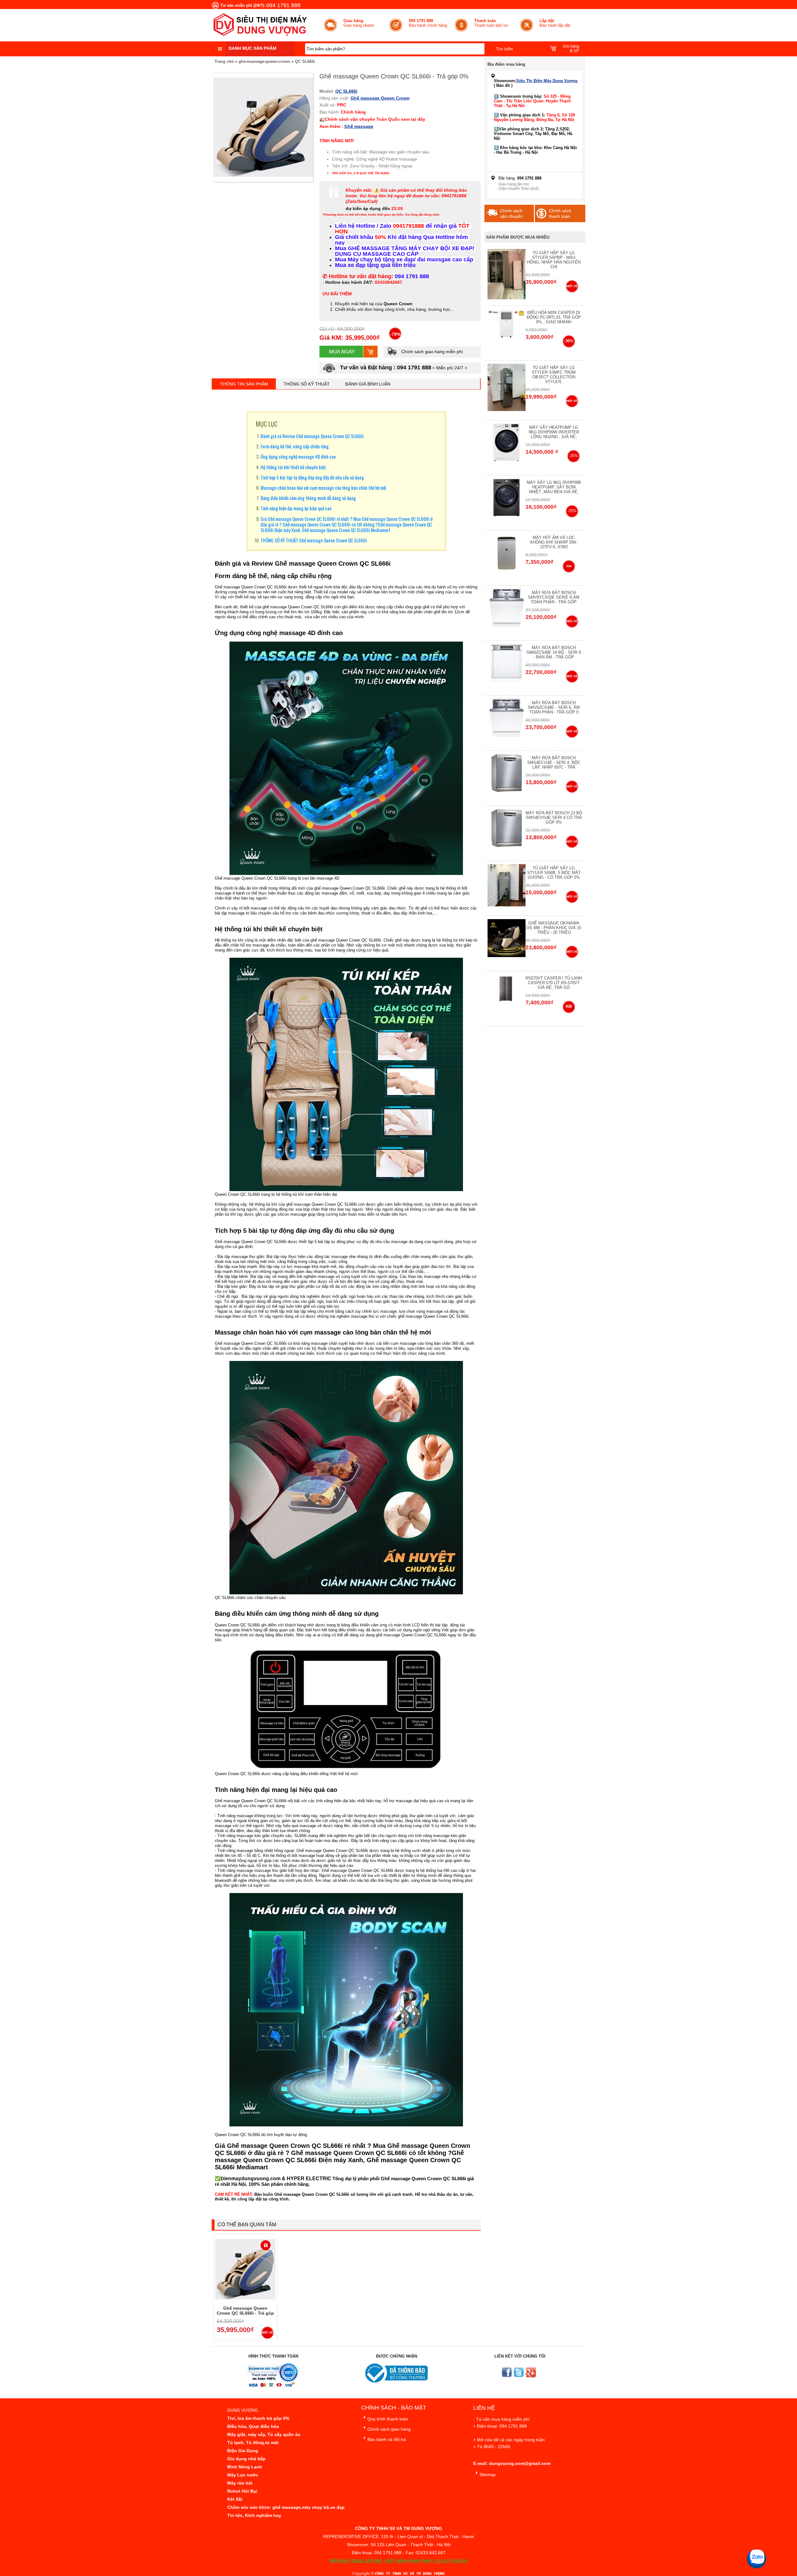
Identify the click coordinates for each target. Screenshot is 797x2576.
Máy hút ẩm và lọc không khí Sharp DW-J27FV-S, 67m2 (554, 542)
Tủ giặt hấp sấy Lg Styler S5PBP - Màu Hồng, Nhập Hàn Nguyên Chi (554, 260)
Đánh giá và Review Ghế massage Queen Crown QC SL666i (313, 436)
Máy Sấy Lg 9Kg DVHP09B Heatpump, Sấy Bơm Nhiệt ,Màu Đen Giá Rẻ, (554, 487)
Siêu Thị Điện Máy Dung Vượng (547, 81)
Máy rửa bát (240, 2483)
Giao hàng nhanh (359, 23)
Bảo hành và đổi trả (387, 2439)
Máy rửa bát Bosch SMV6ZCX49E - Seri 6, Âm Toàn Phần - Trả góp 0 (554, 707)
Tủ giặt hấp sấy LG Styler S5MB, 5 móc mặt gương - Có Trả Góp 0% (554, 873)
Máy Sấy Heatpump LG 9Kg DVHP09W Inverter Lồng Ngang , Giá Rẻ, (554, 432)
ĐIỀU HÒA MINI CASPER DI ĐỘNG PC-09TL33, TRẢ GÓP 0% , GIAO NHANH (554, 317)
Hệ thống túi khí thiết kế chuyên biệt (293, 467)
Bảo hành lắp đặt (555, 23)
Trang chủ (224, 61)
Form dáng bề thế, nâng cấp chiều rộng (295, 446)
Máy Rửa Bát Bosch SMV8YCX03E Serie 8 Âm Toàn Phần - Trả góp (554, 597)
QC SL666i (305, 61)
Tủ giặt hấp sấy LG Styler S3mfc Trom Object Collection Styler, (554, 375)
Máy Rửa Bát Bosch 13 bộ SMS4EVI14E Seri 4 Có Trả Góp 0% (554, 818)
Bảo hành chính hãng (428, 23)
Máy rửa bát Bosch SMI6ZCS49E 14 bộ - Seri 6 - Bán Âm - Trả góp (554, 652)
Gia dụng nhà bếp (246, 2459)
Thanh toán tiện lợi (491, 23)
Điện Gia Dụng (243, 2451)
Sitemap (488, 2475)
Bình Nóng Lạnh (245, 2467)
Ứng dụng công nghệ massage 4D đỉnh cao (298, 456)
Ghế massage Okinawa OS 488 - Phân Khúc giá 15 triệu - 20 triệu (554, 928)
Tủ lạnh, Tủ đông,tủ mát (253, 2443)
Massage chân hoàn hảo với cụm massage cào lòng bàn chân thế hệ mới (323, 488)
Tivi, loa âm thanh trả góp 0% (258, 2418)
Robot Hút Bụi (242, 2491)
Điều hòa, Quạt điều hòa (253, 2426)
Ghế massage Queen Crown (380, 98)
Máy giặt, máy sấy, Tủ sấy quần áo (264, 2434)
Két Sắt (235, 2499)
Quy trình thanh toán (388, 2419)
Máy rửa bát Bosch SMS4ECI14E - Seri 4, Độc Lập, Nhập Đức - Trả (554, 762)
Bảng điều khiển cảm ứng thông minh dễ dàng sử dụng (308, 498)
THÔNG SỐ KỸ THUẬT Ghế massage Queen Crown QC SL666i (314, 540)
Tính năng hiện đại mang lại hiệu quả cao (296, 508)
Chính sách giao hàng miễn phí (432, 352)
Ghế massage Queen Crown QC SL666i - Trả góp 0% (245, 2313)
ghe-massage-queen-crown (264, 61)
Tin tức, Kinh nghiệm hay (254, 2515)
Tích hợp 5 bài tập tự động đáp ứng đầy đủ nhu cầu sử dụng (312, 477)
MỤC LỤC (267, 424)
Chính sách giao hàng (389, 2429)
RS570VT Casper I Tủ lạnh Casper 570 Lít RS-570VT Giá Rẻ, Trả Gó (554, 983)
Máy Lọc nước (243, 2475)
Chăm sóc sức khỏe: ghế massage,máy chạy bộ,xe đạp (286, 2507)
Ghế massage (359, 126)
